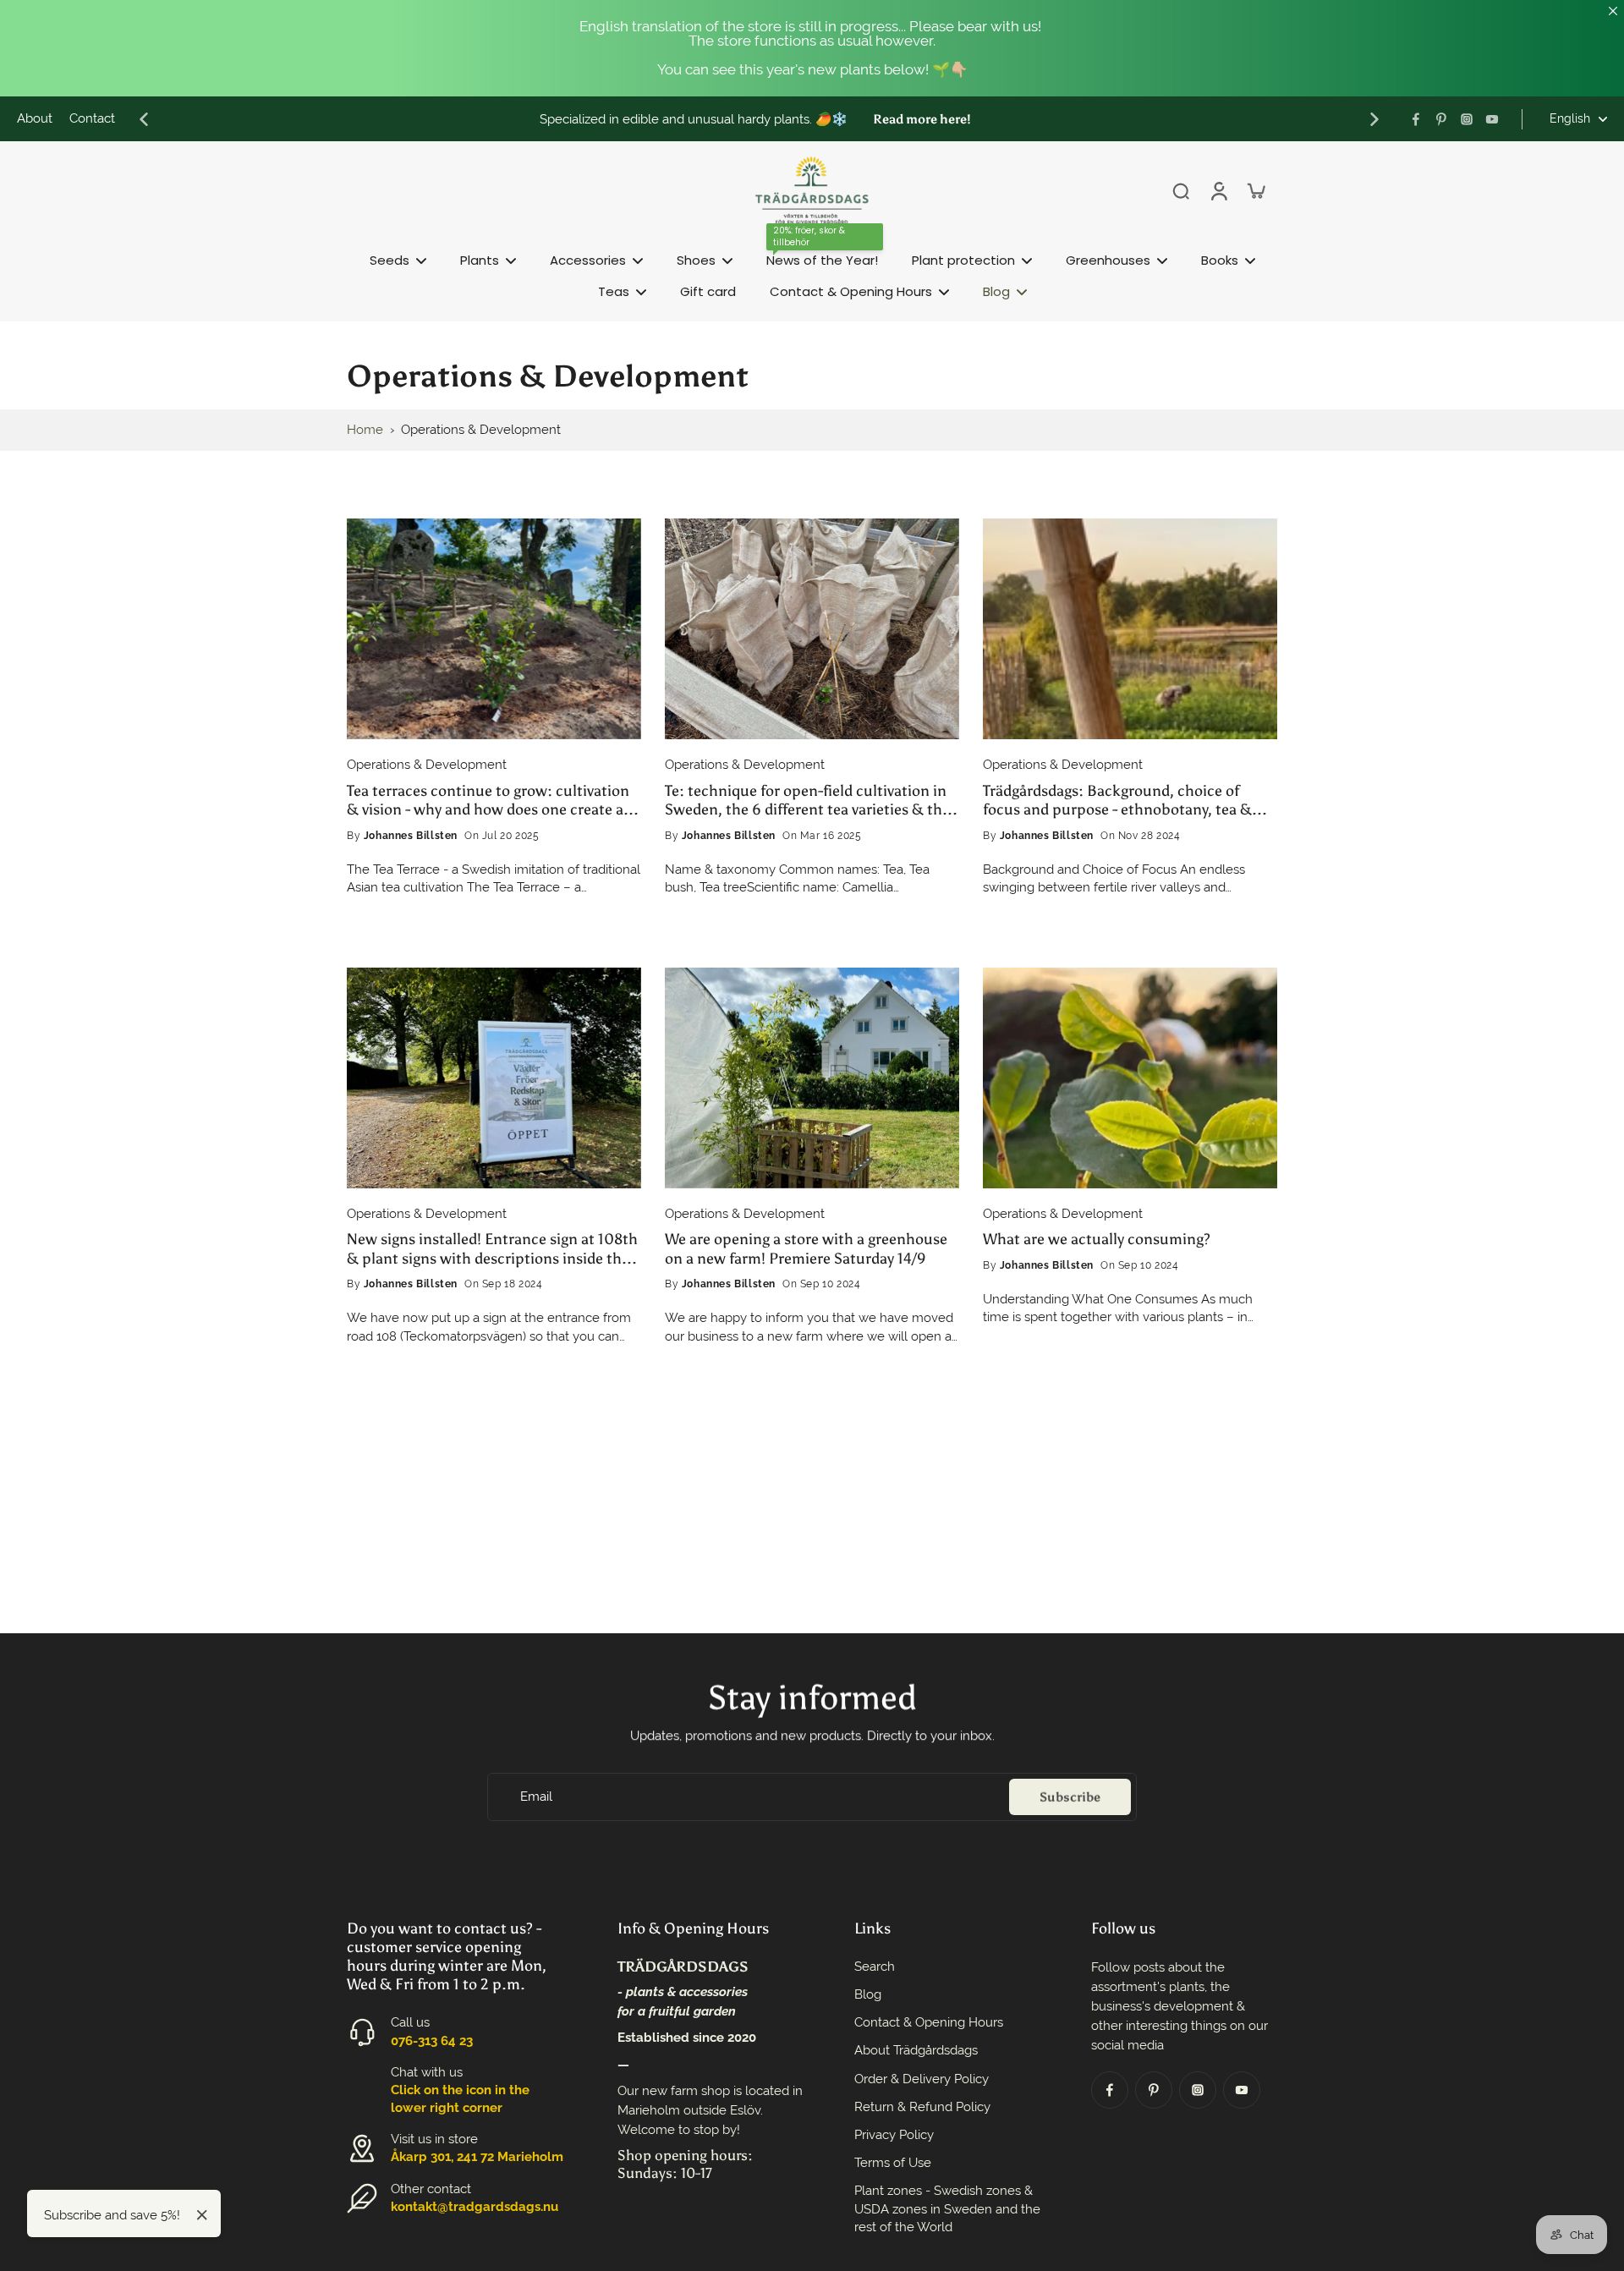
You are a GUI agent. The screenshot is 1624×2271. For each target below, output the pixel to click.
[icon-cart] (1255, 190)
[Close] (202, 2215)
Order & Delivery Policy (922, 2079)
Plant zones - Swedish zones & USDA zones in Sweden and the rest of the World (947, 2208)
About (35, 118)
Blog (868, 1994)
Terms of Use (893, 2163)
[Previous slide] (144, 119)
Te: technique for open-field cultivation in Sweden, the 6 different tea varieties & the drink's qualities (807, 801)
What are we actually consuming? (1097, 1239)
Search (875, 1967)
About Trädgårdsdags (916, 2050)
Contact (92, 118)
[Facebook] (1416, 119)
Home (365, 430)
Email (536, 1797)
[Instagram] (1467, 119)
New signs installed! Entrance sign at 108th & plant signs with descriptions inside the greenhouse (492, 1249)
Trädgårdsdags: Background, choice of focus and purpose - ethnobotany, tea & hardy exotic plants (1117, 801)
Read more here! (922, 119)
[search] (1181, 190)
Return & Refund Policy (922, 2107)
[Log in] (1218, 190)
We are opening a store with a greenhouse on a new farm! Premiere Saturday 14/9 (806, 1249)
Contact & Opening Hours (929, 2022)
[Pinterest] (1441, 119)
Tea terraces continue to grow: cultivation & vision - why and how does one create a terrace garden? (488, 801)
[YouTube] (1492, 119)
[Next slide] (1374, 119)
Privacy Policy (894, 2135)
